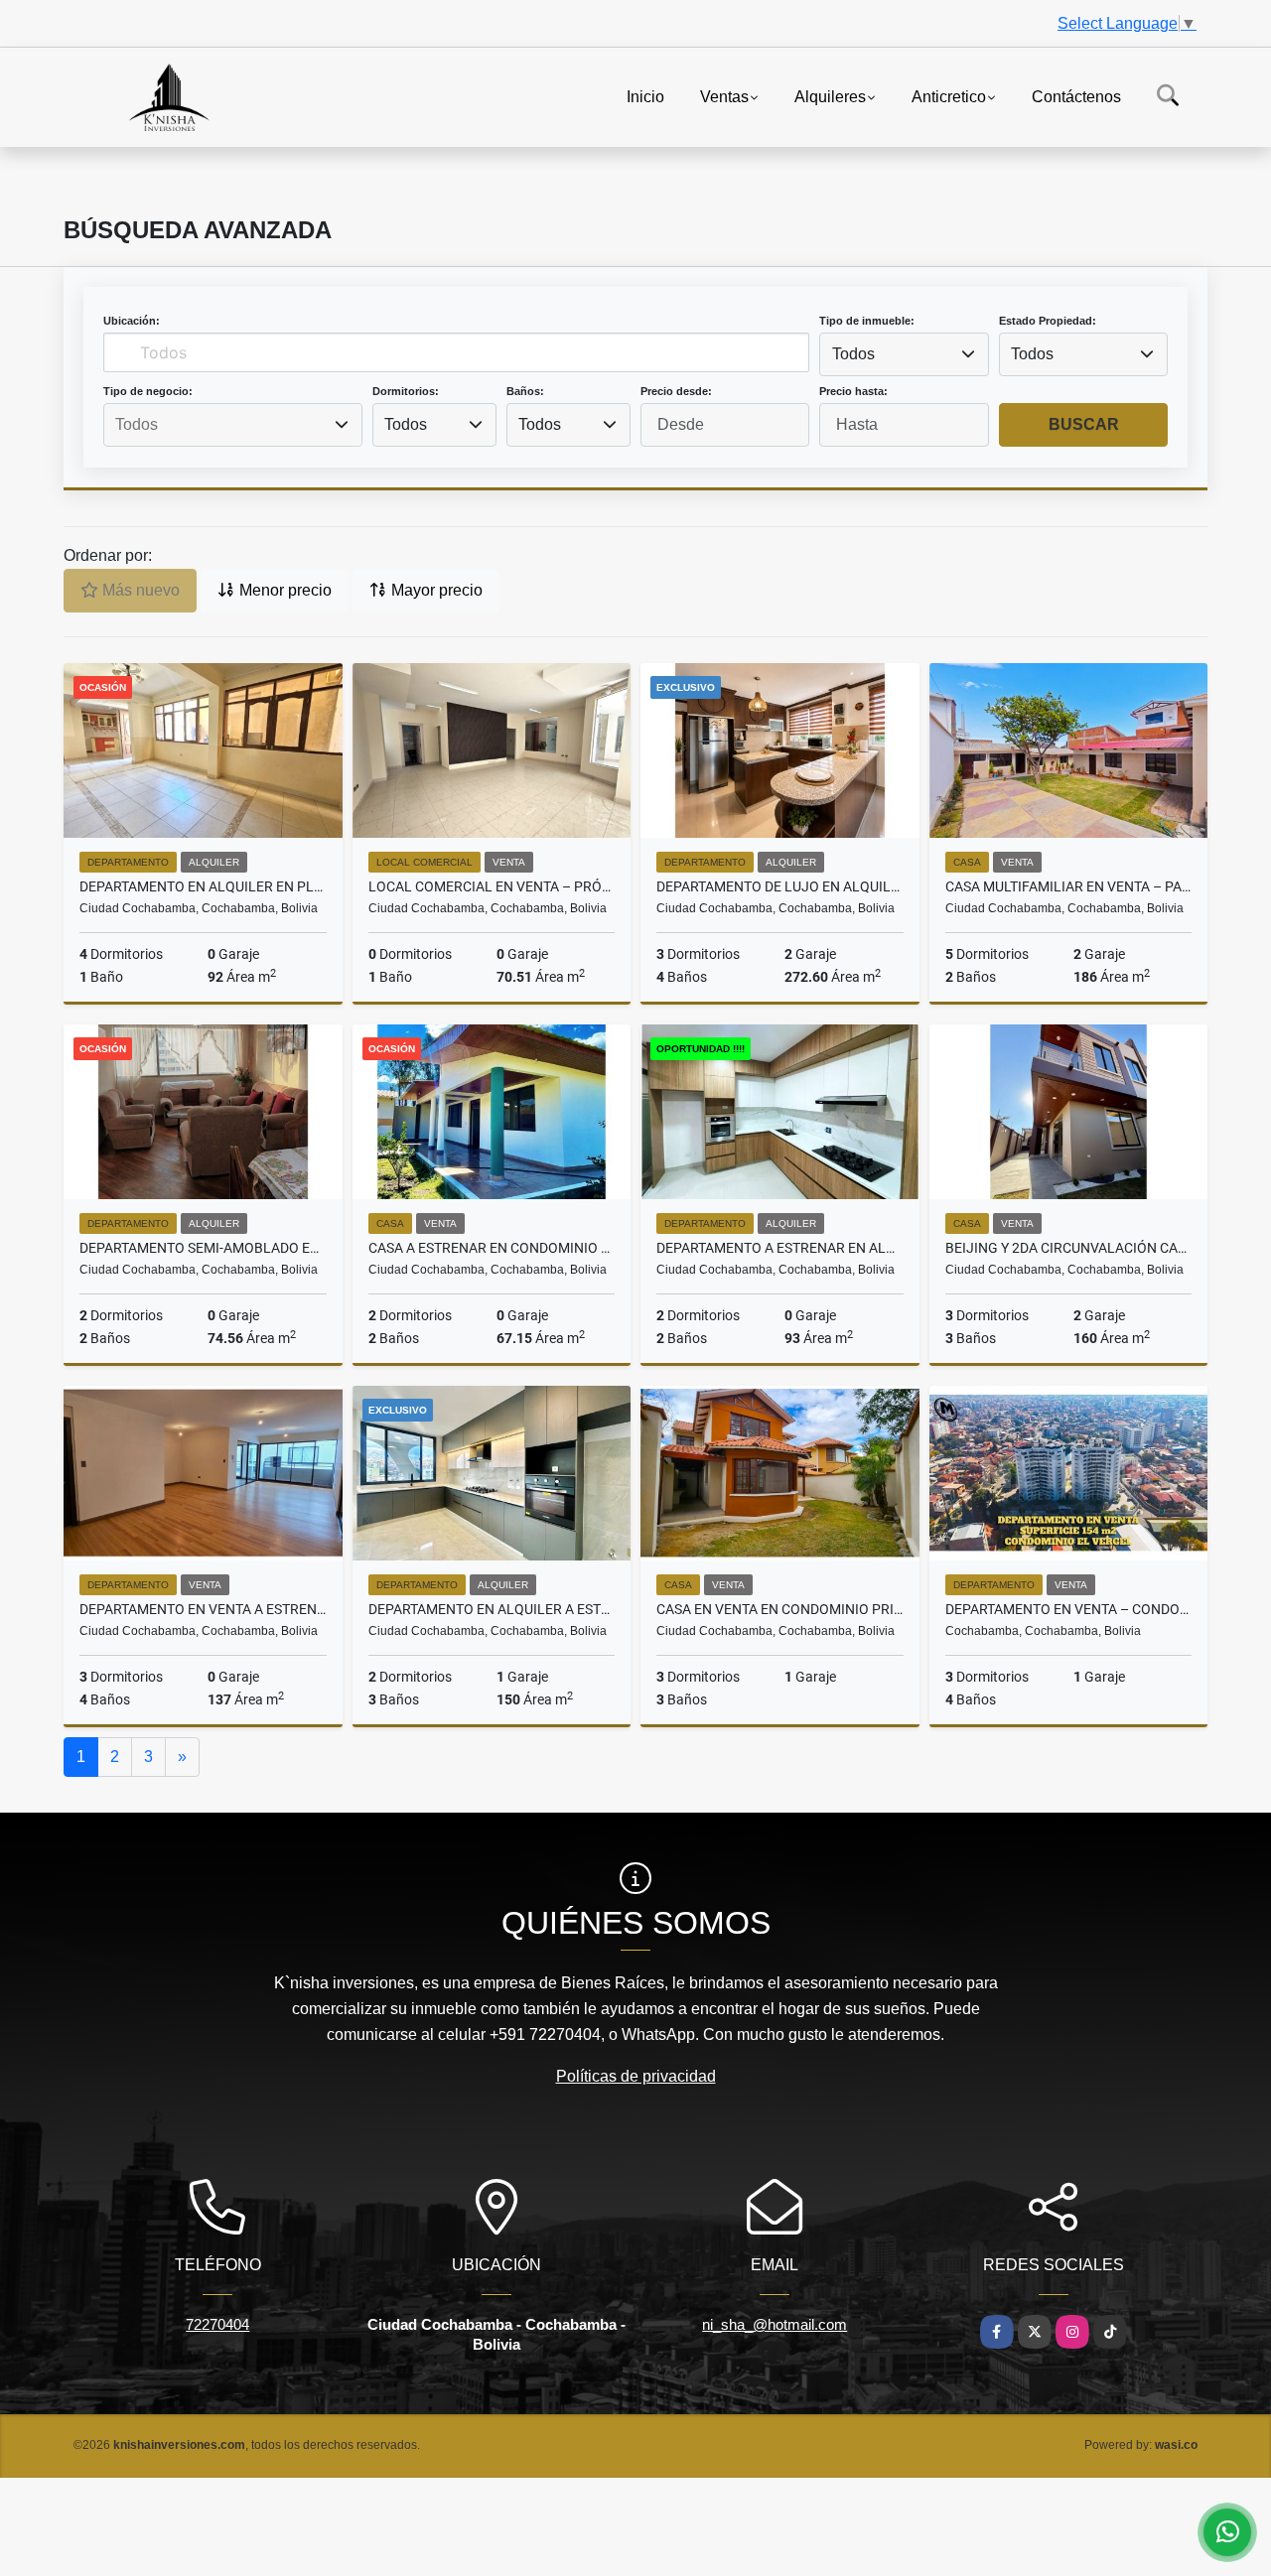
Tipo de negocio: (148, 391)
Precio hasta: (853, 391)
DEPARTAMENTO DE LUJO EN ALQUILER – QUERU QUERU (780, 886)
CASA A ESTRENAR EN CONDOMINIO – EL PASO (492, 1248)
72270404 (217, 2324)
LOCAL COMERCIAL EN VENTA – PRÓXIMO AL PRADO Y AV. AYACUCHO (492, 886)
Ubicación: (132, 321)
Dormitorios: (406, 391)
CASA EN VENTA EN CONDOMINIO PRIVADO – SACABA (780, 1609)
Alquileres (830, 96)
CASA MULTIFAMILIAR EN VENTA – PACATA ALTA (1069, 886)
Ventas (724, 96)
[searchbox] (232, 425)
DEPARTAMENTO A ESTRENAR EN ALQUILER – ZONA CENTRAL (780, 1248)
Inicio (645, 96)
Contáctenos (1076, 96)
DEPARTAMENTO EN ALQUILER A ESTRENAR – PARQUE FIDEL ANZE (492, 1609)
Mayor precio (435, 590)
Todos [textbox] (853, 354)
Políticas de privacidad (636, 2076)
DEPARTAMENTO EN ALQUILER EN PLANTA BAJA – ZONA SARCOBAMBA (203, 886)
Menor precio (283, 590)
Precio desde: (676, 391)
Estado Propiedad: (1048, 321)
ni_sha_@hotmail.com (775, 2324)
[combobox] (904, 354)
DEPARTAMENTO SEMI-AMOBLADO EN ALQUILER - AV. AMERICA (203, 1248)
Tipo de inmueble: (867, 321)
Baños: (525, 391)
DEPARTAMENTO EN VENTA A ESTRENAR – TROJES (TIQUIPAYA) (203, 1609)
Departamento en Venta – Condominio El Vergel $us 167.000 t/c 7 (1069, 1609)
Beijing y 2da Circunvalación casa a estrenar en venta (1069, 1248)
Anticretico (949, 96)
